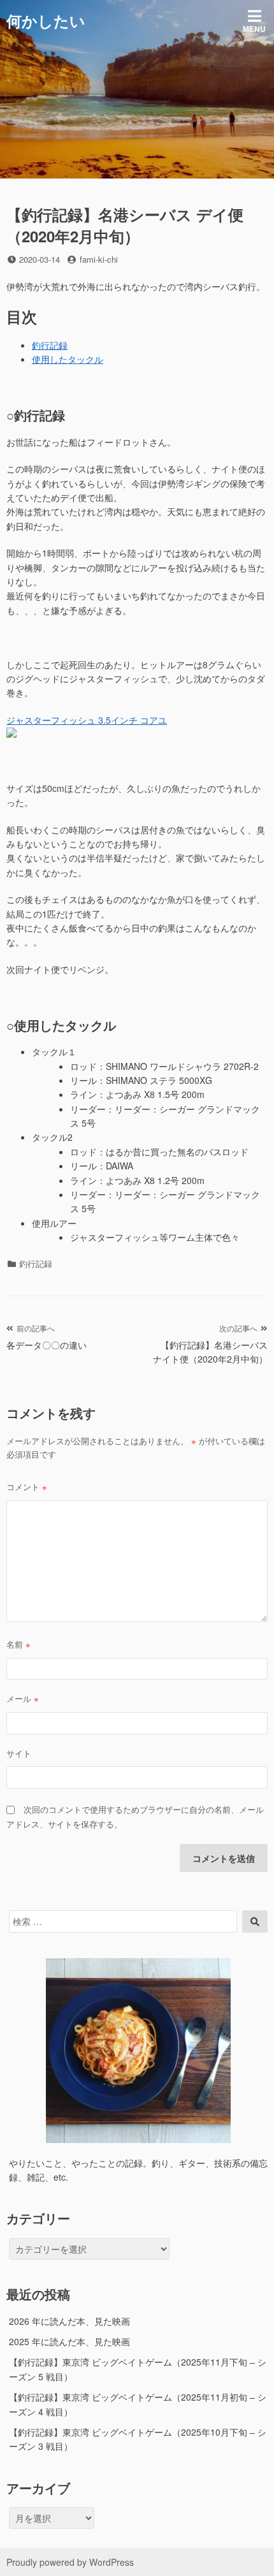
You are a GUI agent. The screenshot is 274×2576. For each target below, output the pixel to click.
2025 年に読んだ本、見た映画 (69, 2341)
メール (23, 1698)
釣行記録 (50, 345)
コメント (27, 1487)
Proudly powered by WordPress (70, 2562)
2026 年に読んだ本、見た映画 (69, 2321)
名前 (18, 1644)
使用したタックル (68, 359)
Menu (254, 29)
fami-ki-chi (99, 259)
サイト (19, 1753)
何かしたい (46, 20)
